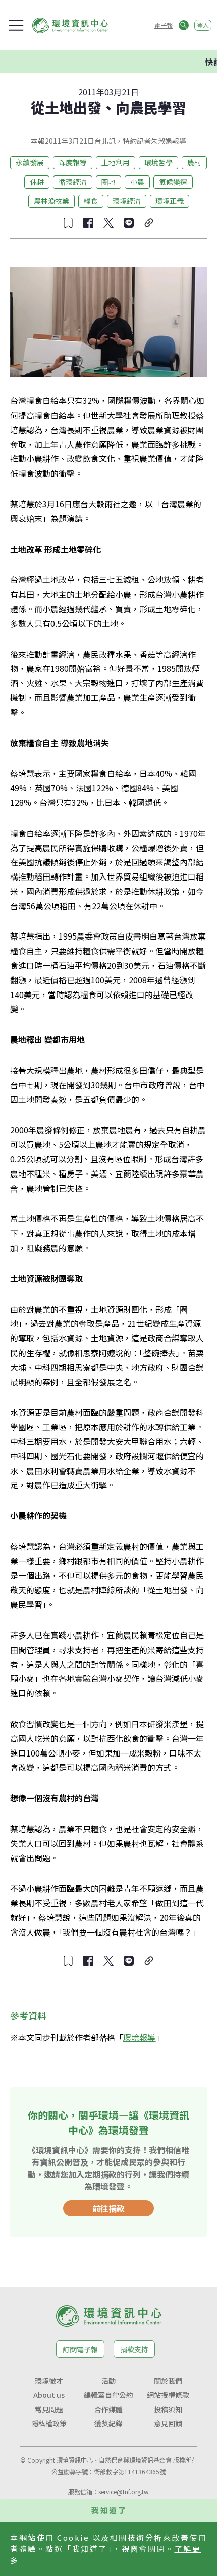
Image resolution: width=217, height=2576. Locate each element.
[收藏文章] (68, 223)
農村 (194, 162)
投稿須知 (168, 2409)
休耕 (37, 182)
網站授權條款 (168, 2395)
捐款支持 (134, 2349)
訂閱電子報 (80, 2349)
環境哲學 (158, 162)
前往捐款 (108, 2208)
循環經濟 (73, 182)
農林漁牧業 (51, 201)
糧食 (91, 201)
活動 (108, 2381)
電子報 (164, 25)
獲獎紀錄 (108, 2423)
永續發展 (30, 162)
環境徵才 (49, 2381)
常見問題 (49, 2409)
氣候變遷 (173, 182)
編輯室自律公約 (108, 2395)
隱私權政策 (49, 2423)
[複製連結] (149, 223)
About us (49, 2395)
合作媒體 (108, 2409)
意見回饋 (168, 2423)
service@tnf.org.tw (124, 2492)
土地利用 (116, 162)
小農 (137, 182)
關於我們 (168, 2381)
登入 (203, 25)
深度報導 (73, 162)
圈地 (108, 182)
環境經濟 (127, 201)
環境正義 (170, 201)
